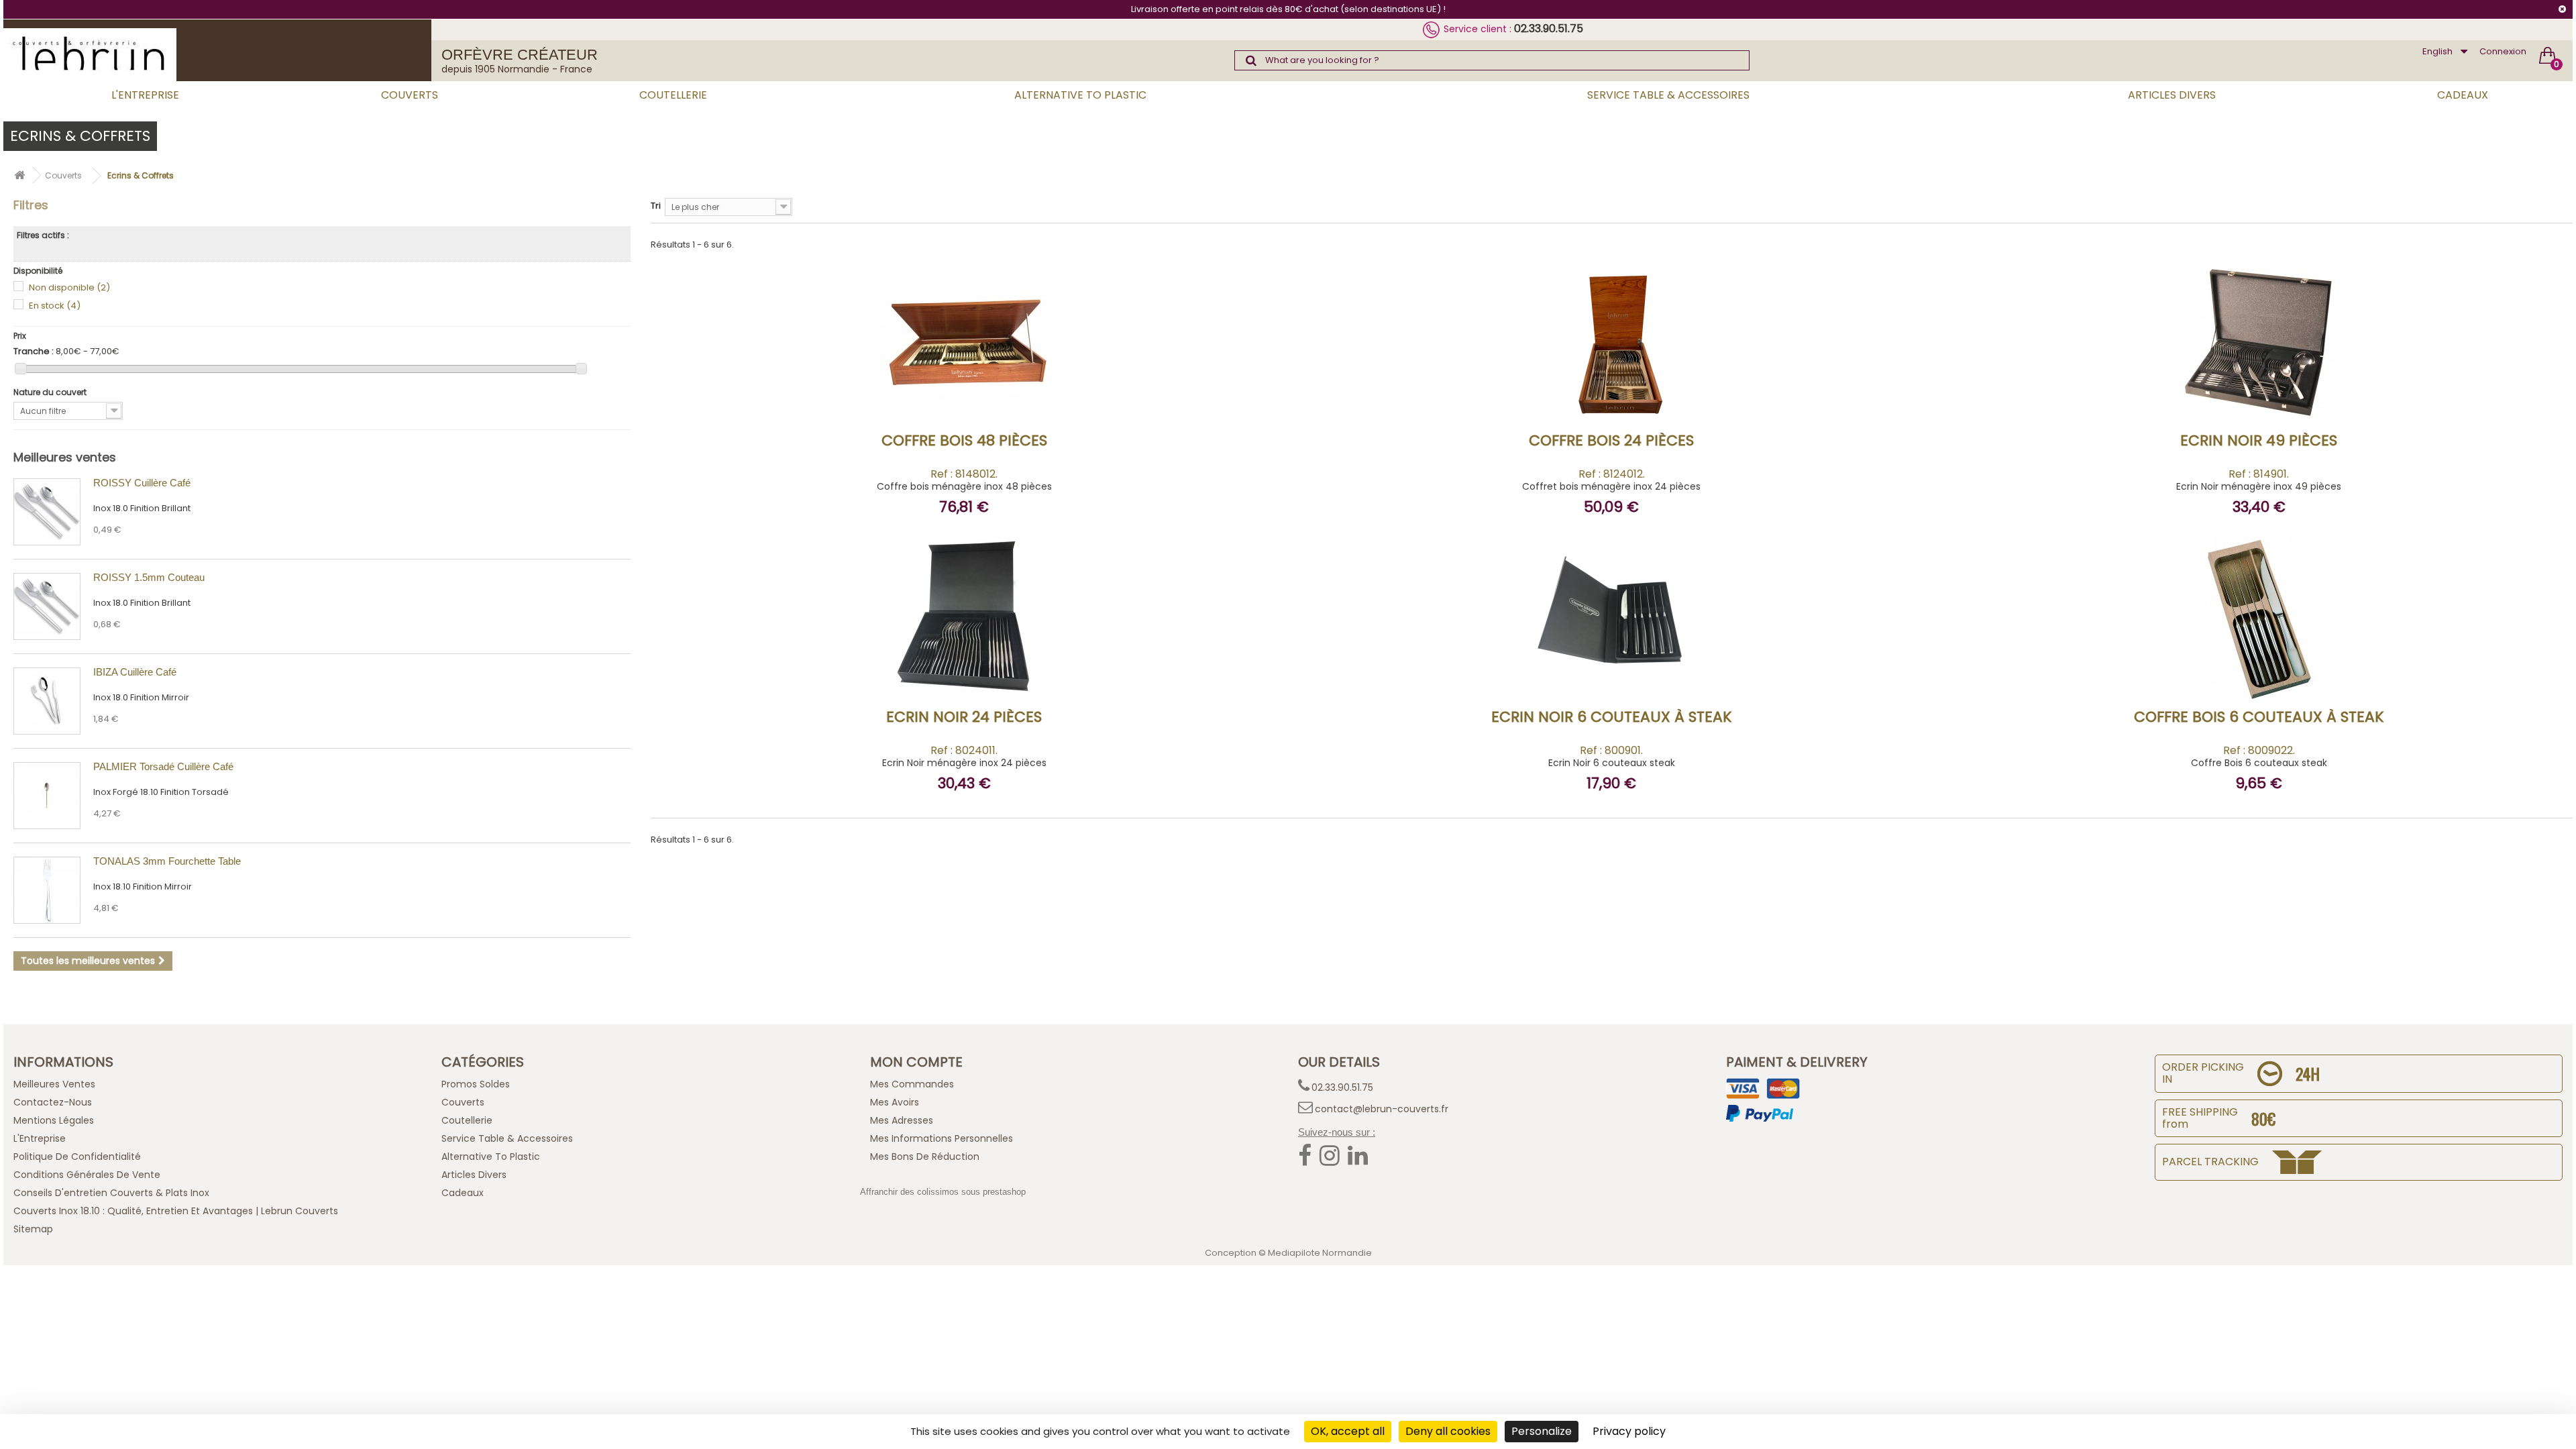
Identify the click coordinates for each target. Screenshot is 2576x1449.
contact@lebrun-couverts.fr (1382, 1109)
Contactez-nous (53, 1102)
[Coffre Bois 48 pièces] (946, 405)
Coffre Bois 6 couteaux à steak (2259, 717)
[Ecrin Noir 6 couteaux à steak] (1593, 682)
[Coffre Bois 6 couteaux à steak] (2241, 682)
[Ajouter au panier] (984, 403)
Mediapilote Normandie (1320, 1253)
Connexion (2503, 51)
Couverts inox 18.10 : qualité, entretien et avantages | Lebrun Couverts (176, 1211)
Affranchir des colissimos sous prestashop (943, 1192)
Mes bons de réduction (925, 1157)
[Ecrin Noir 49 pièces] (2241, 405)
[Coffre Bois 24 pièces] (1593, 405)
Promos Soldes (476, 1084)
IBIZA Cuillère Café (135, 672)
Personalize (1542, 1431)
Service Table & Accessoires (1668, 95)
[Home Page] (19, 175)
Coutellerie (673, 95)
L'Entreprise (145, 95)
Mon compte (916, 1062)
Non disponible (69, 287)
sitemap (33, 1229)
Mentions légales (54, 1120)
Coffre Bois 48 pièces (964, 440)
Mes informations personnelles (942, 1138)
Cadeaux (2463, 95)
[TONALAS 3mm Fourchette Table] (47, 890)
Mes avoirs (895, 1102)
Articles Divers (2172, 95)
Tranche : (34, 352)
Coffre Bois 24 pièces (1611, 440)
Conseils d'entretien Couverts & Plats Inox (111, 1193)
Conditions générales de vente (87, 1175)
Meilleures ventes (65, 457)
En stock (55, 306)
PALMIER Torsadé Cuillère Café (163, 766)
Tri (656, 206)
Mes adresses (902, 1120)
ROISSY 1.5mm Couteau (149, 577)
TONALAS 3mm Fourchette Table (167, 861)
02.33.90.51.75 (1549, 29)
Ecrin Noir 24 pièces (964, 717)
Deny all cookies (1448, 1431)
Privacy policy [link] (1629, 1431)
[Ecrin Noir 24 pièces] (946, 682)
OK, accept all (1348, 1431)
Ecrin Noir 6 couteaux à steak (1612, 717)
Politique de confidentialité (77, 1157)
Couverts (410, 95)
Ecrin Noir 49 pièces (2259, 440)
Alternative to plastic (1080, 95)
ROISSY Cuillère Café (142, 483)
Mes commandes (912, 1084)
